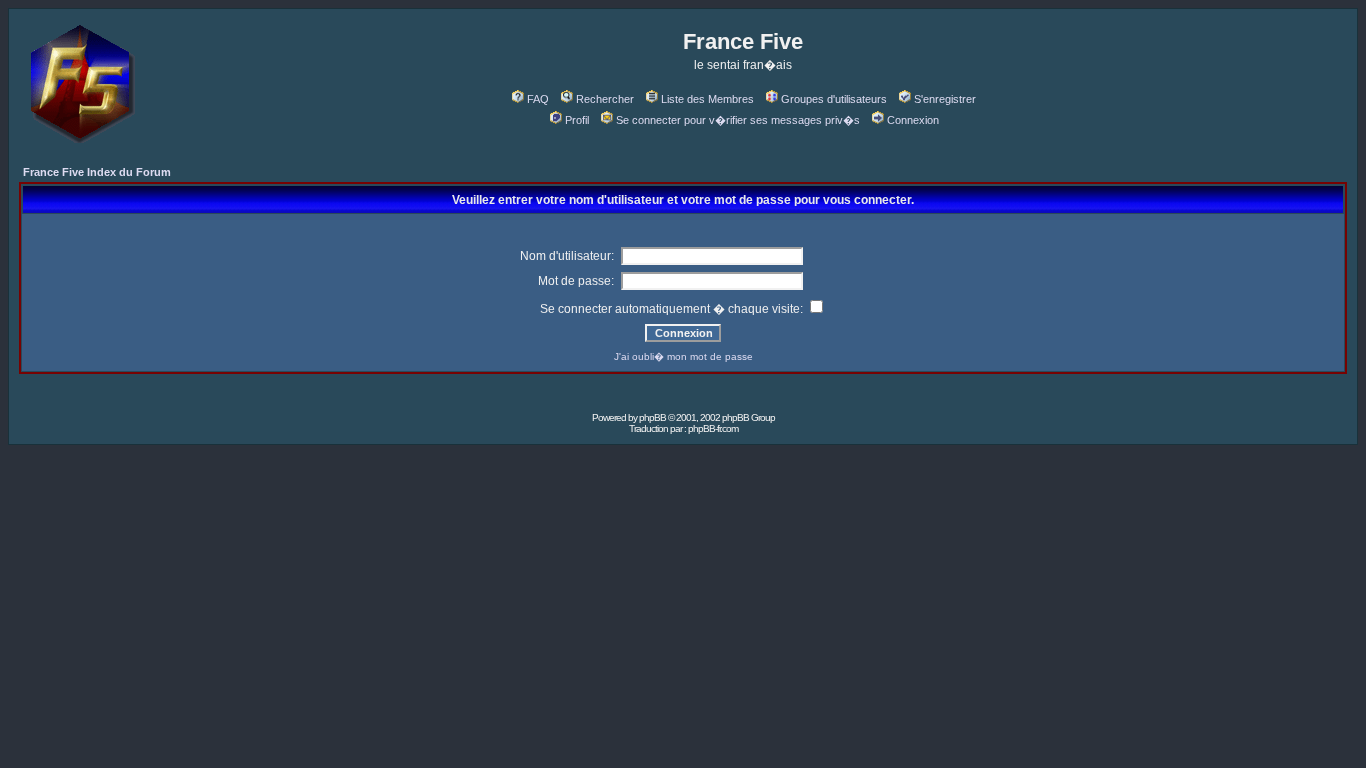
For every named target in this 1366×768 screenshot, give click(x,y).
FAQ (538, 99)
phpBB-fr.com (713, 428)
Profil (577, 120)
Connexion (913, 120)
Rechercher (605, 99)
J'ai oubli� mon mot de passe (683, 356)
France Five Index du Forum (97, 172)
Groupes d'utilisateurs (834, 99)
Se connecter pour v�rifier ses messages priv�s (738, 120)
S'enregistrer (945, 99)
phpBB (652, 417)
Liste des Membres (707, 99)
